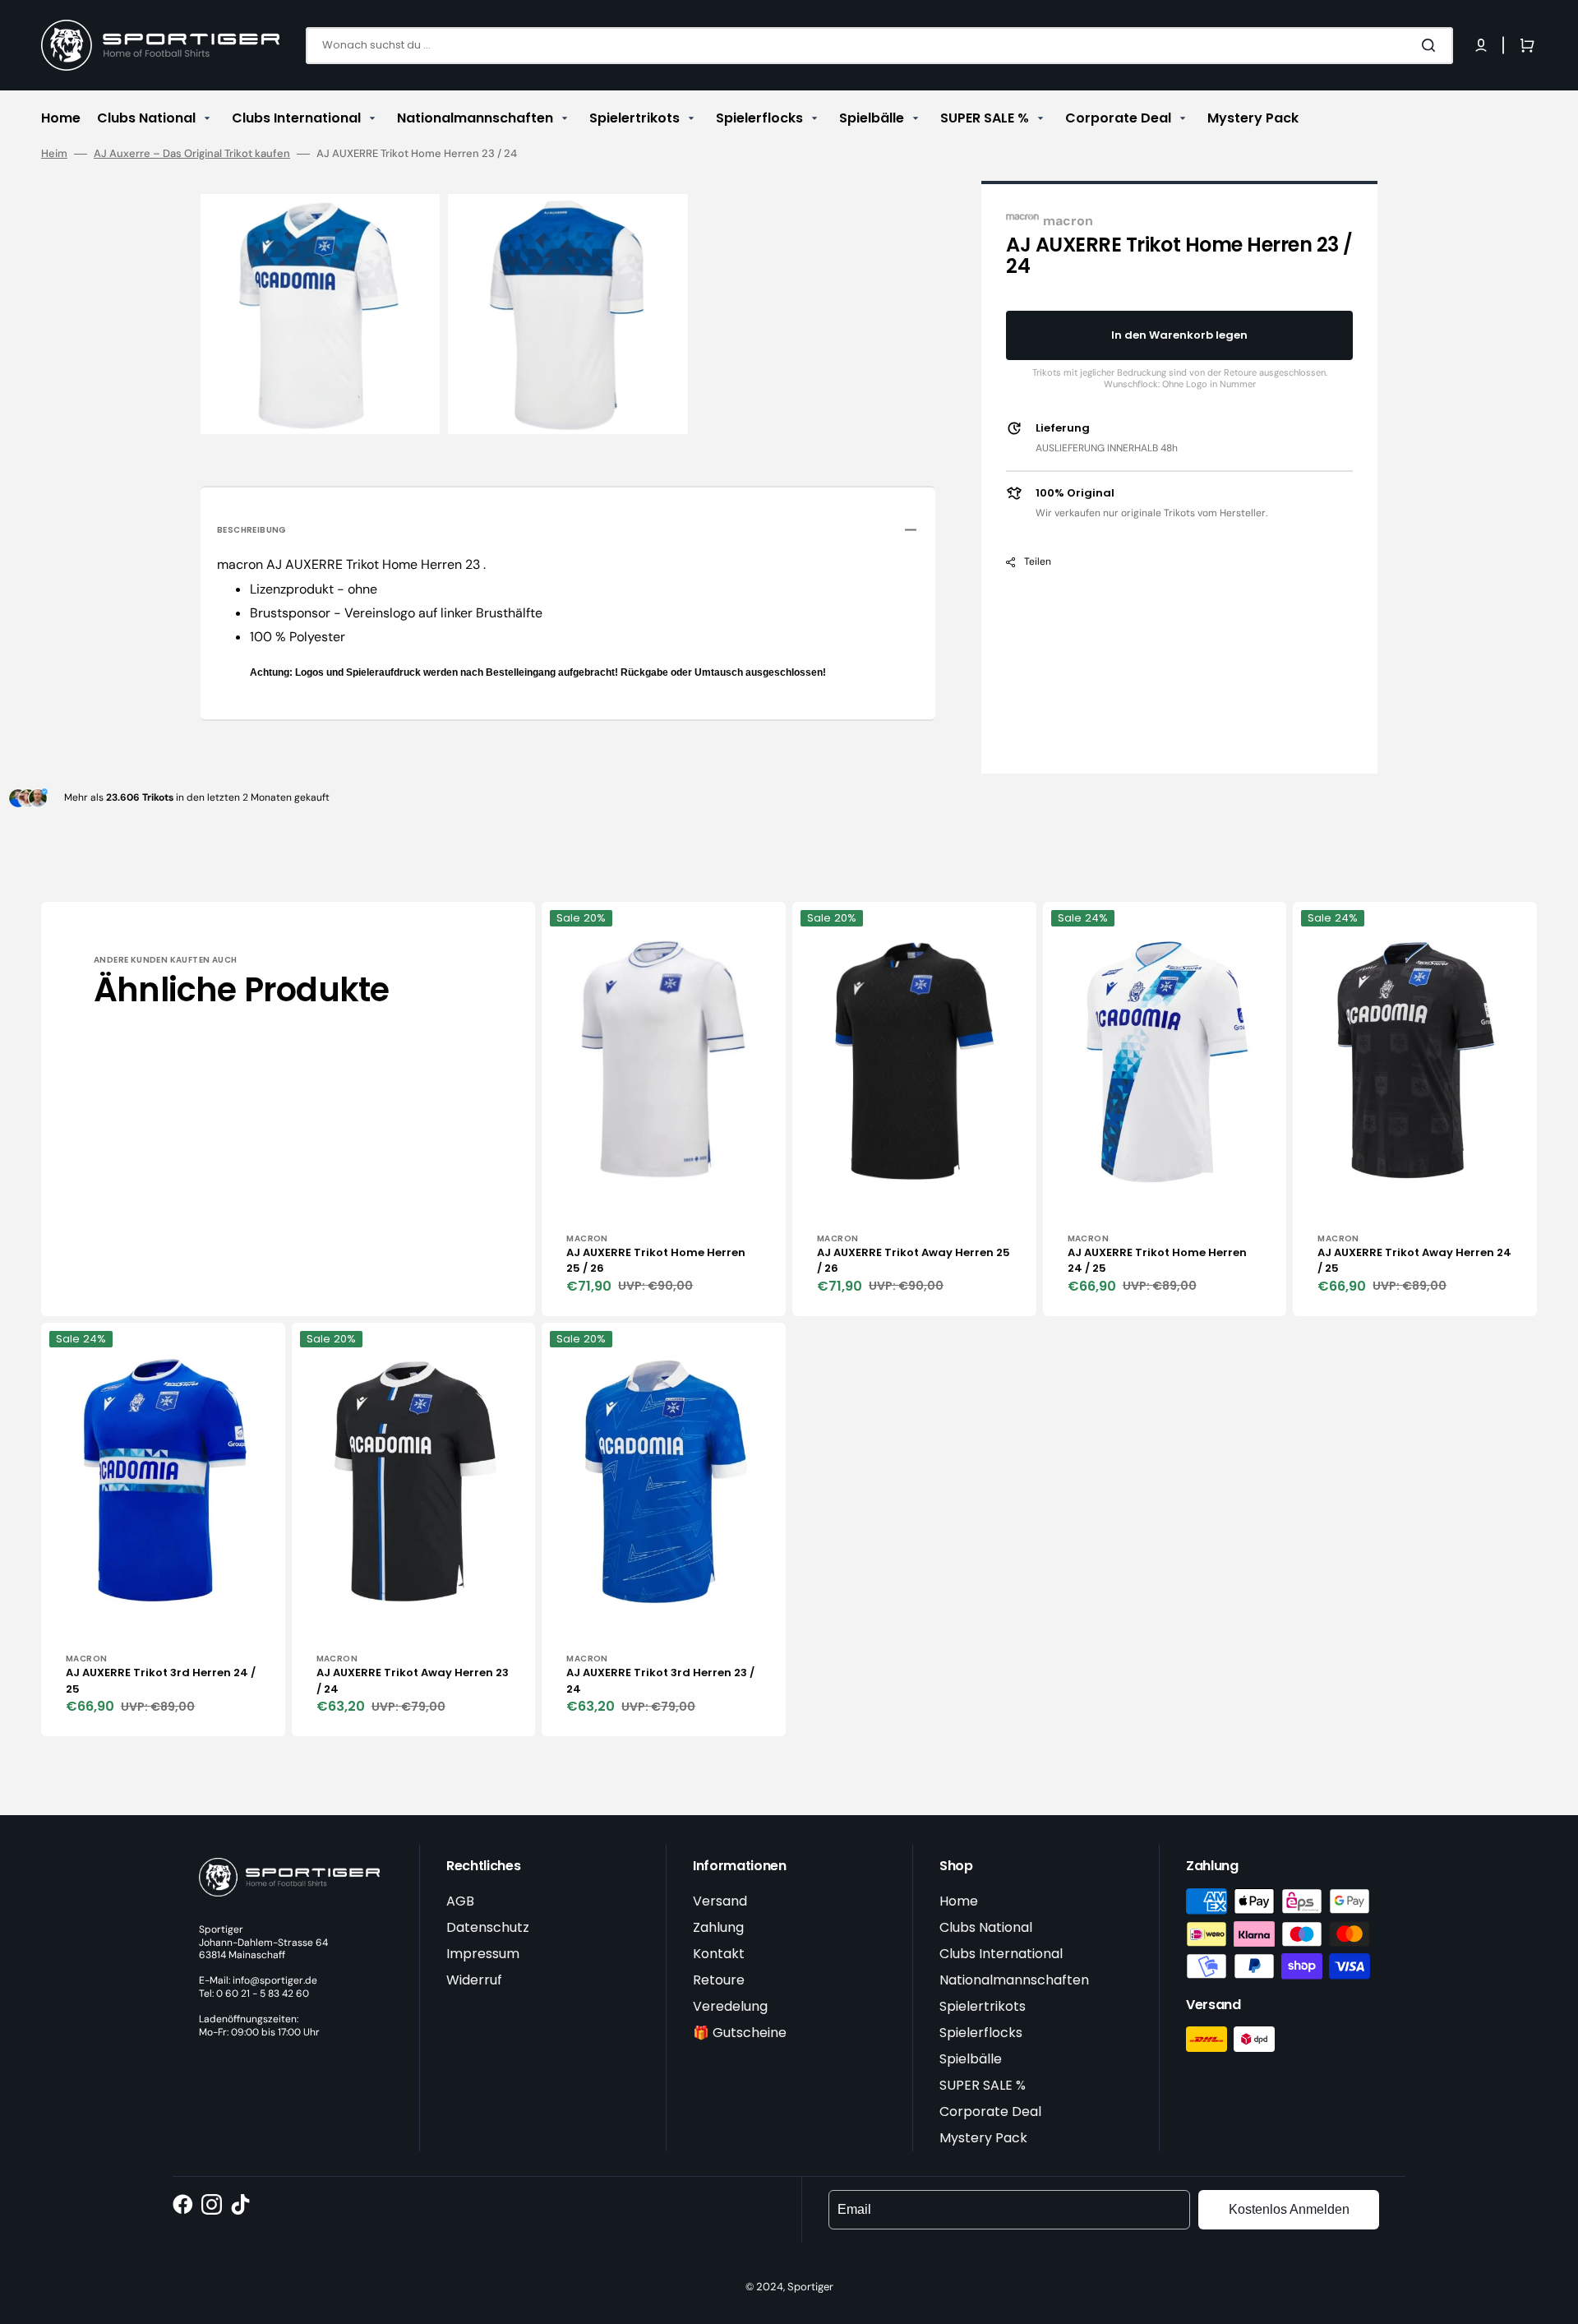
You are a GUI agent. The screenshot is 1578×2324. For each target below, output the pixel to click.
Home (959, 1901)
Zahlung (718, 1927)
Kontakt (719, 1954)
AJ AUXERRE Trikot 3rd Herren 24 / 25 (161, 1681)
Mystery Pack (983, 2138)
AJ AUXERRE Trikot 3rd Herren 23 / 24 (660, 1681)
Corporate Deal (990, 2111)
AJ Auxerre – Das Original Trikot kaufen (192, 154)
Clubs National (986, 1927)
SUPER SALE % (983, 2085)
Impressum (483, 1954)
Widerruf (474, 1980)
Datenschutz (488, 1927)
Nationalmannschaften (1014, 1980)
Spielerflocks (981, 2033)
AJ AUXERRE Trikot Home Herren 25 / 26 (656, 1261)
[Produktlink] (664, 1109)
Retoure (719, 1980)
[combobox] (879, 46)
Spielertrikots (983, 2006)
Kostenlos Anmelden (1289, 2209)
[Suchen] (1432, 45)
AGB (460, 1901)
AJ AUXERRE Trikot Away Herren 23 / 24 (413, 1681)
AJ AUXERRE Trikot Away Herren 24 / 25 (1414, 1261)
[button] (1481, 45)
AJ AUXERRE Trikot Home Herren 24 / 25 (1157, 1261)
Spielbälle (971, 2059)
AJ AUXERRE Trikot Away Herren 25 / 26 (914, 1261)
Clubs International (1001, 1954)
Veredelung (730, 2006)
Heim (54, 154)
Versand (720, 1901)
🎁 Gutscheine (740, 2033)
